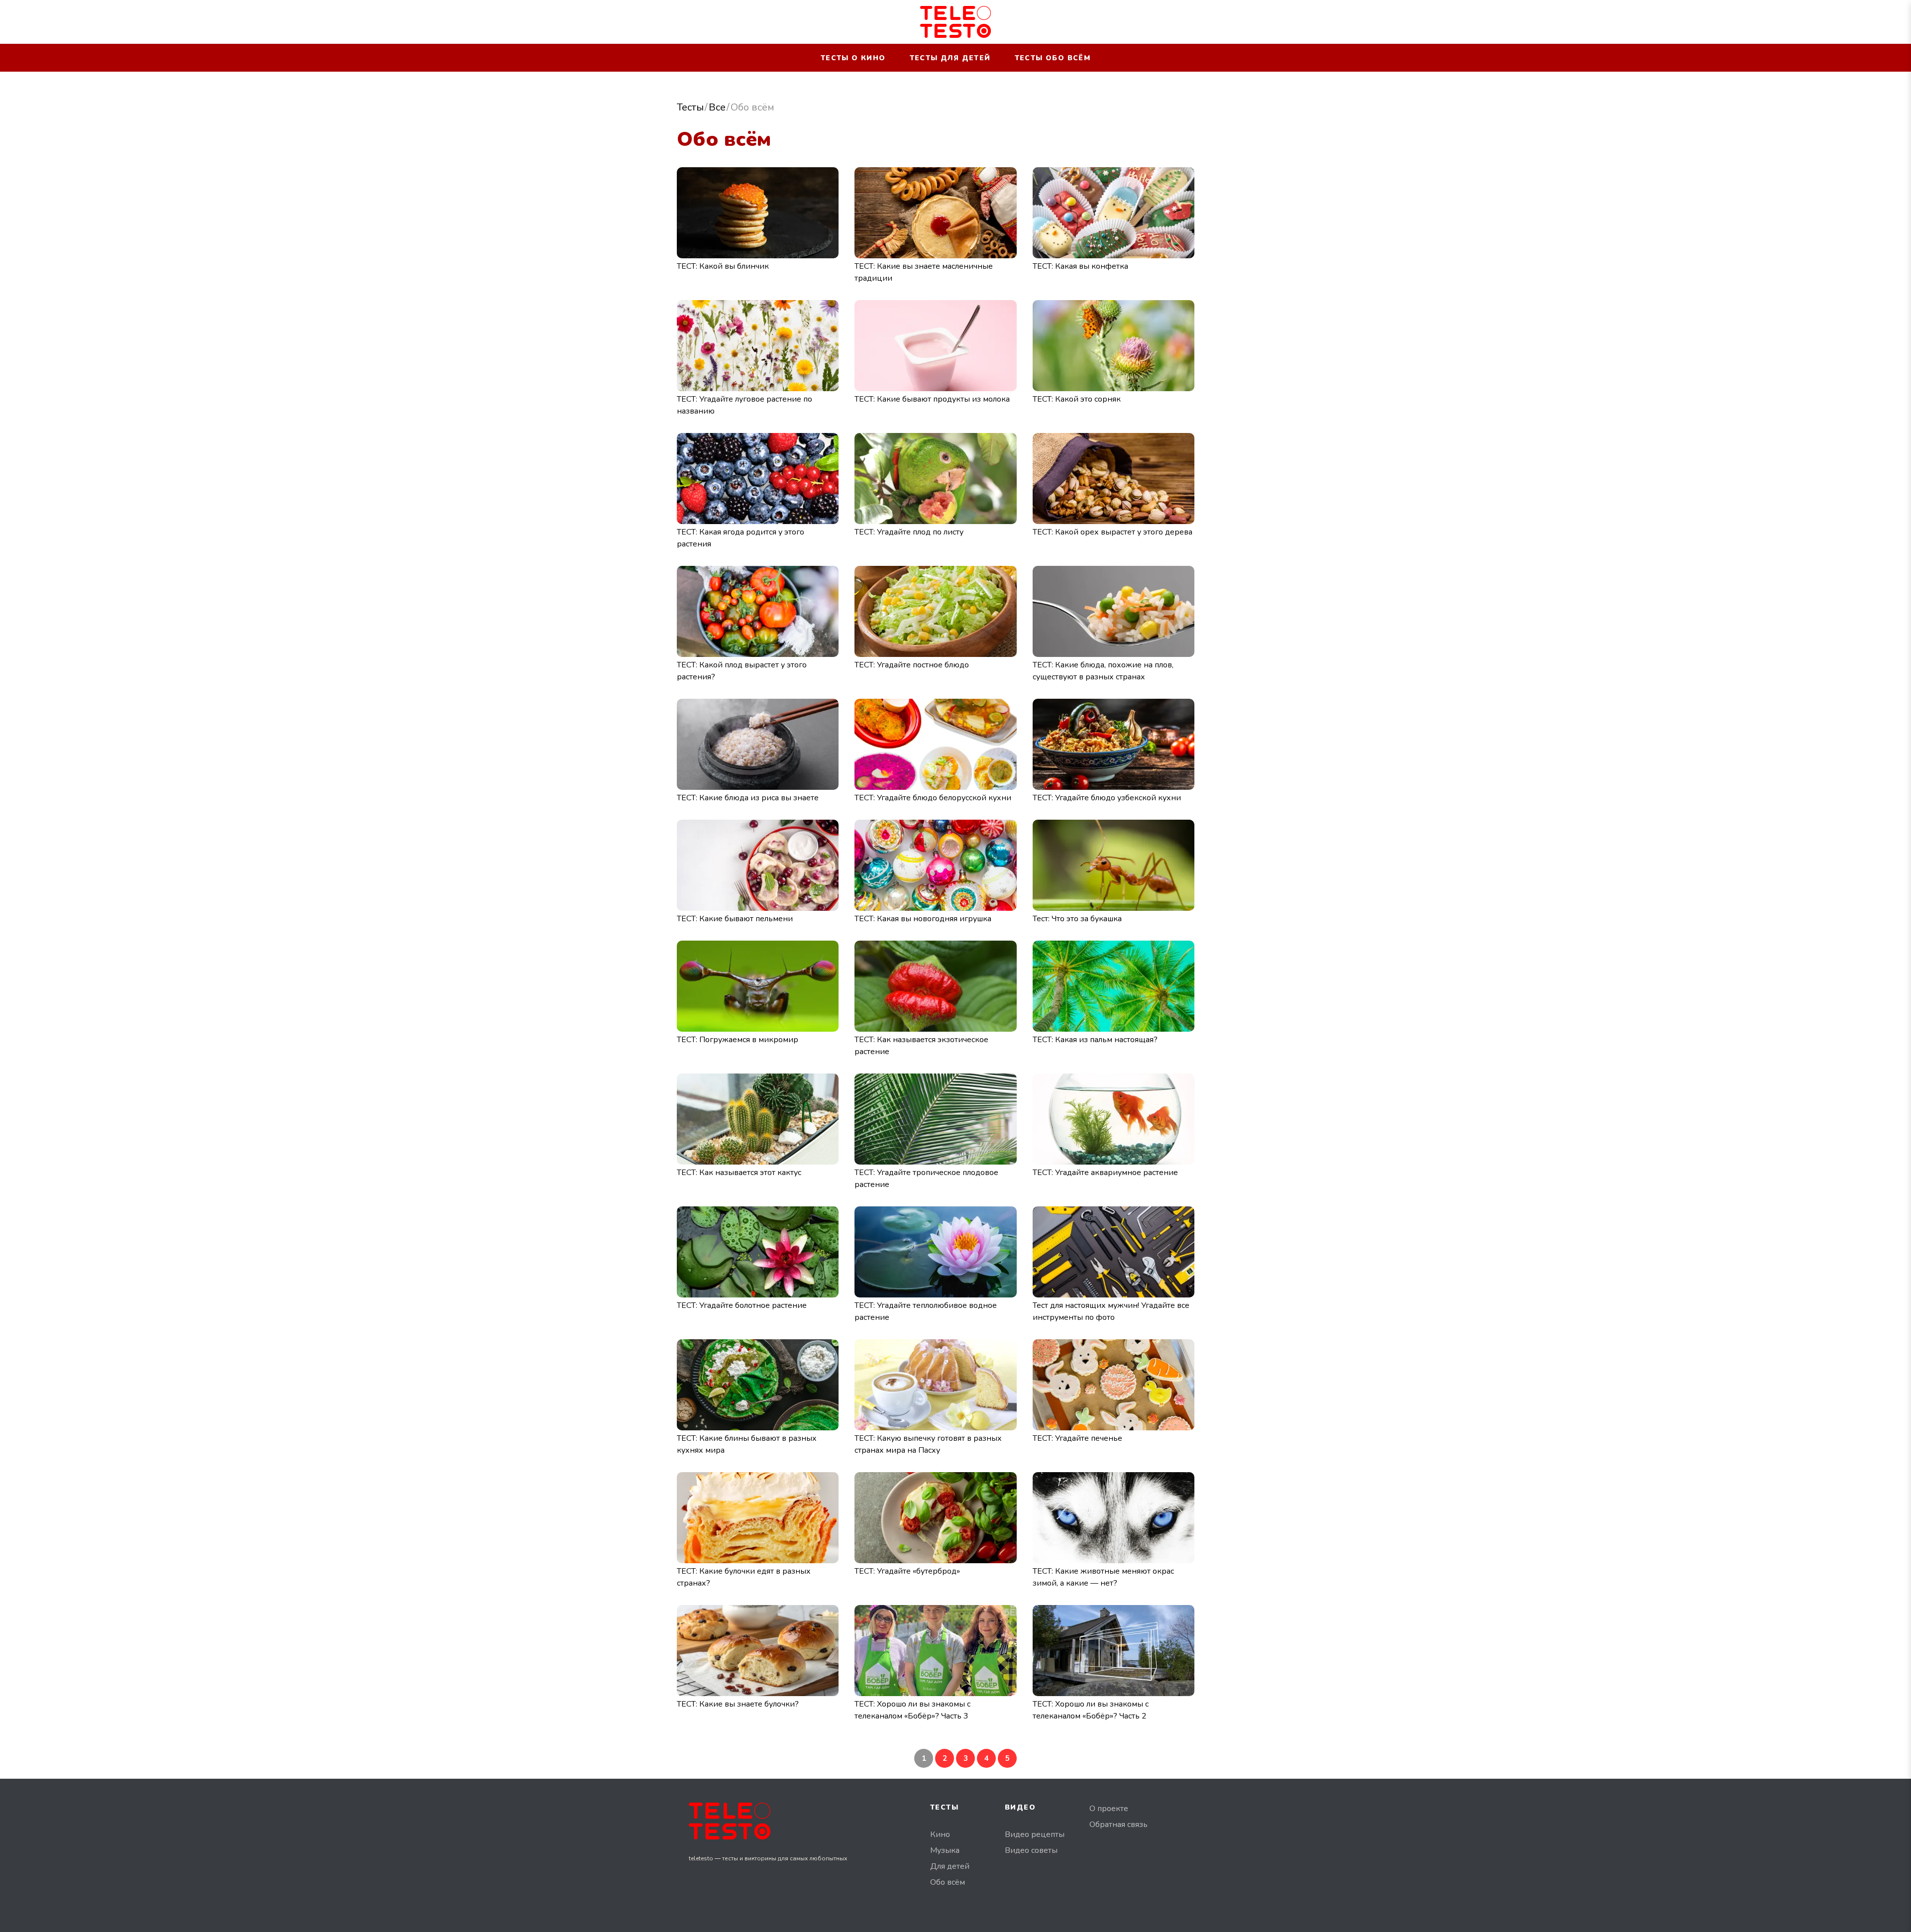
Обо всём (948, 1882)
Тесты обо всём (1053, 58)
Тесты (690, 107)
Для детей (950, 1866)
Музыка (945, 1850)
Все (717, 107)
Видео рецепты (1035, 1834)
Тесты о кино (853, 58)
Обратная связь (1118, 1825)
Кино (940, 1834)
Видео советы (1031, 1850)
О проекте (1109, 1809)
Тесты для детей (950, 58)
